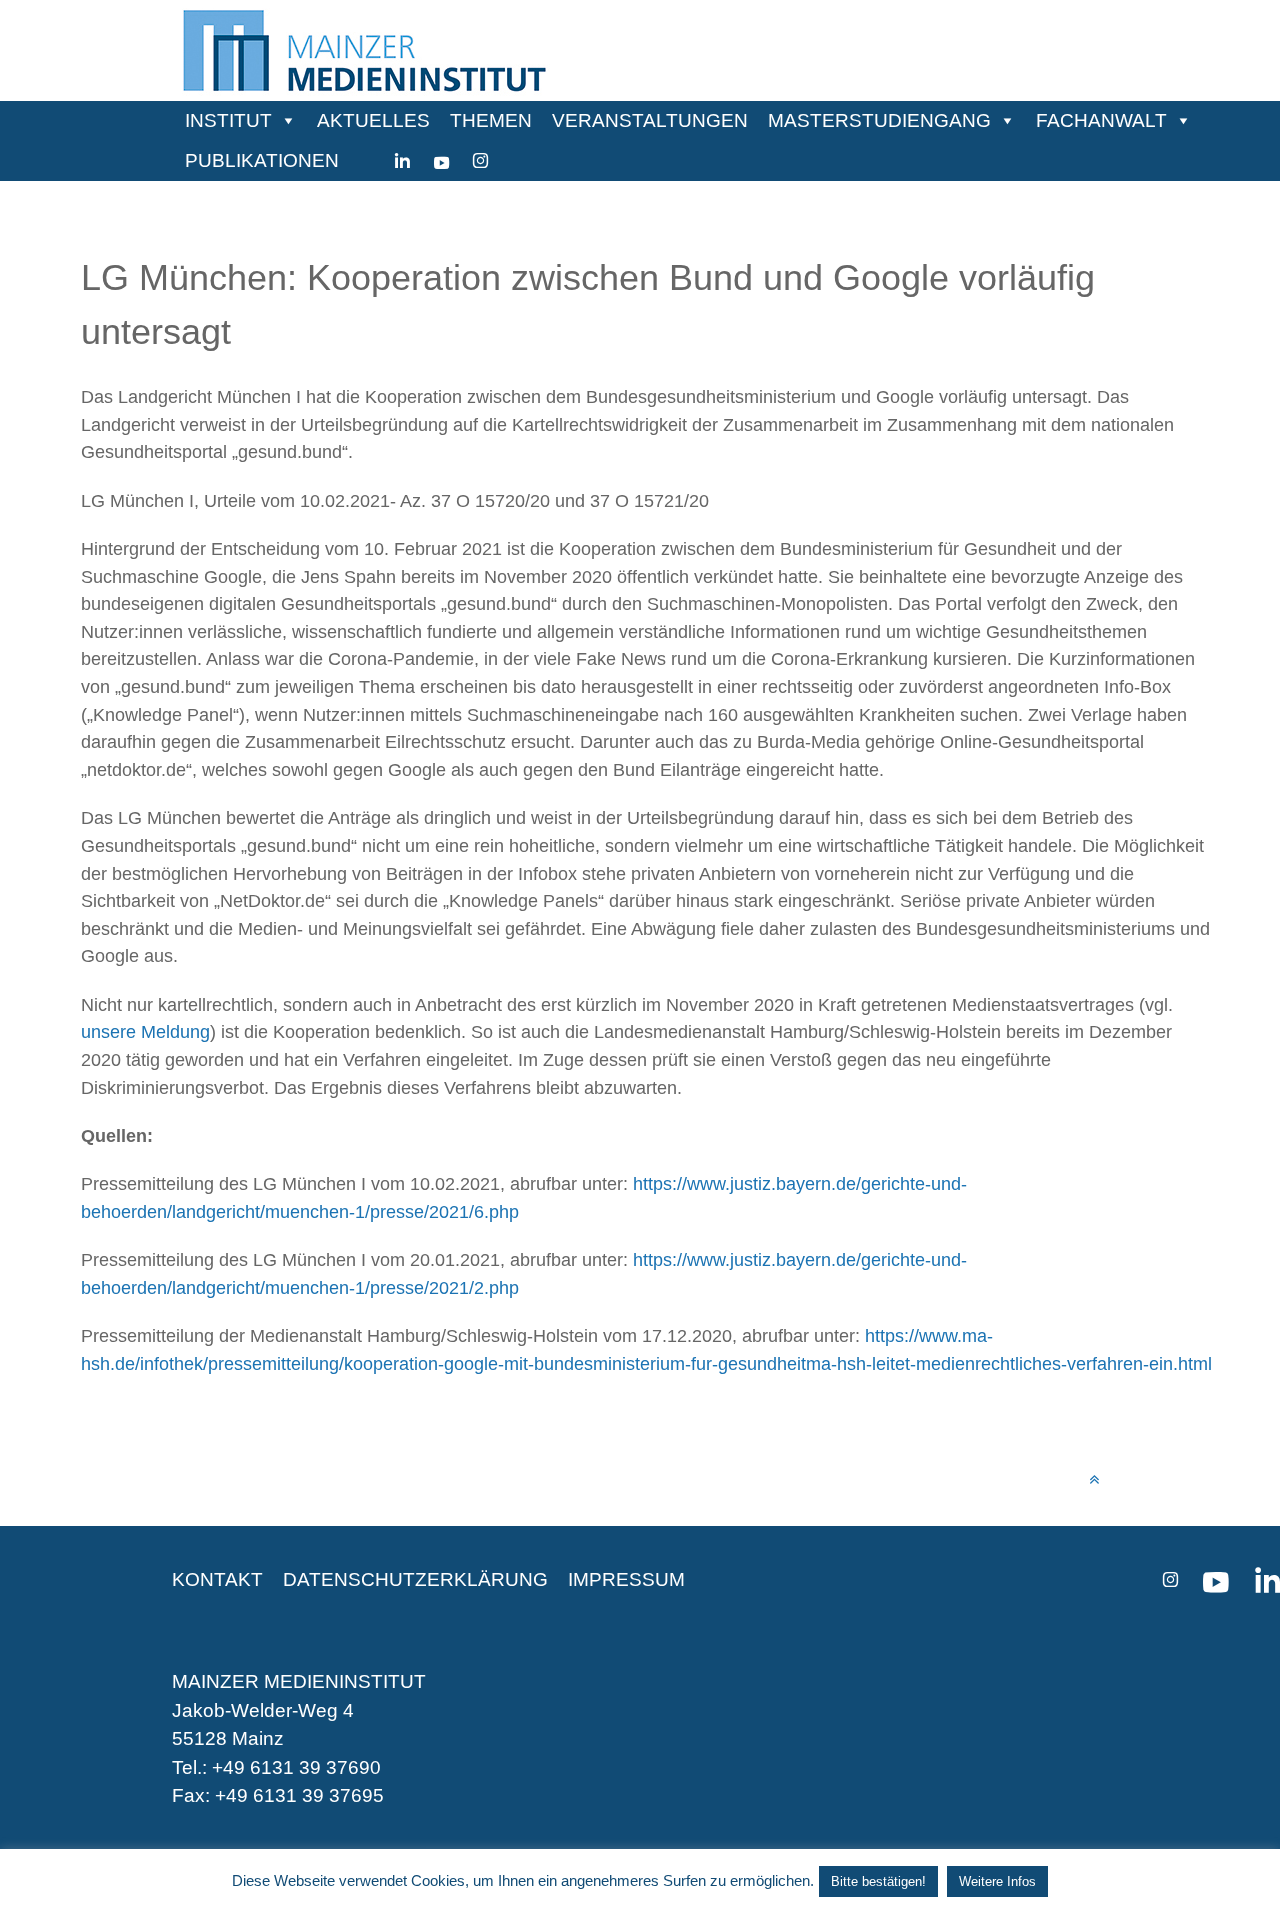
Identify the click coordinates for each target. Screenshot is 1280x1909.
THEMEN (491, 120)
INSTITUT (228, 120)
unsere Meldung (145, 1031)
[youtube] (441, 161)
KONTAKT (217, 1579)
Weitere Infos (997, 1881)
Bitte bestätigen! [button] (878, 1881)
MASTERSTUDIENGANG (879, 120)
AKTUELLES (373, 120)
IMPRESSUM (626, 1579)
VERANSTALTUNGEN (650, 120)
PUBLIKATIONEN (262, 160)
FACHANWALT (1101, 120)
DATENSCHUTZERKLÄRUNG (415, 1579)
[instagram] (480, 161)
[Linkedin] (402, 161)
